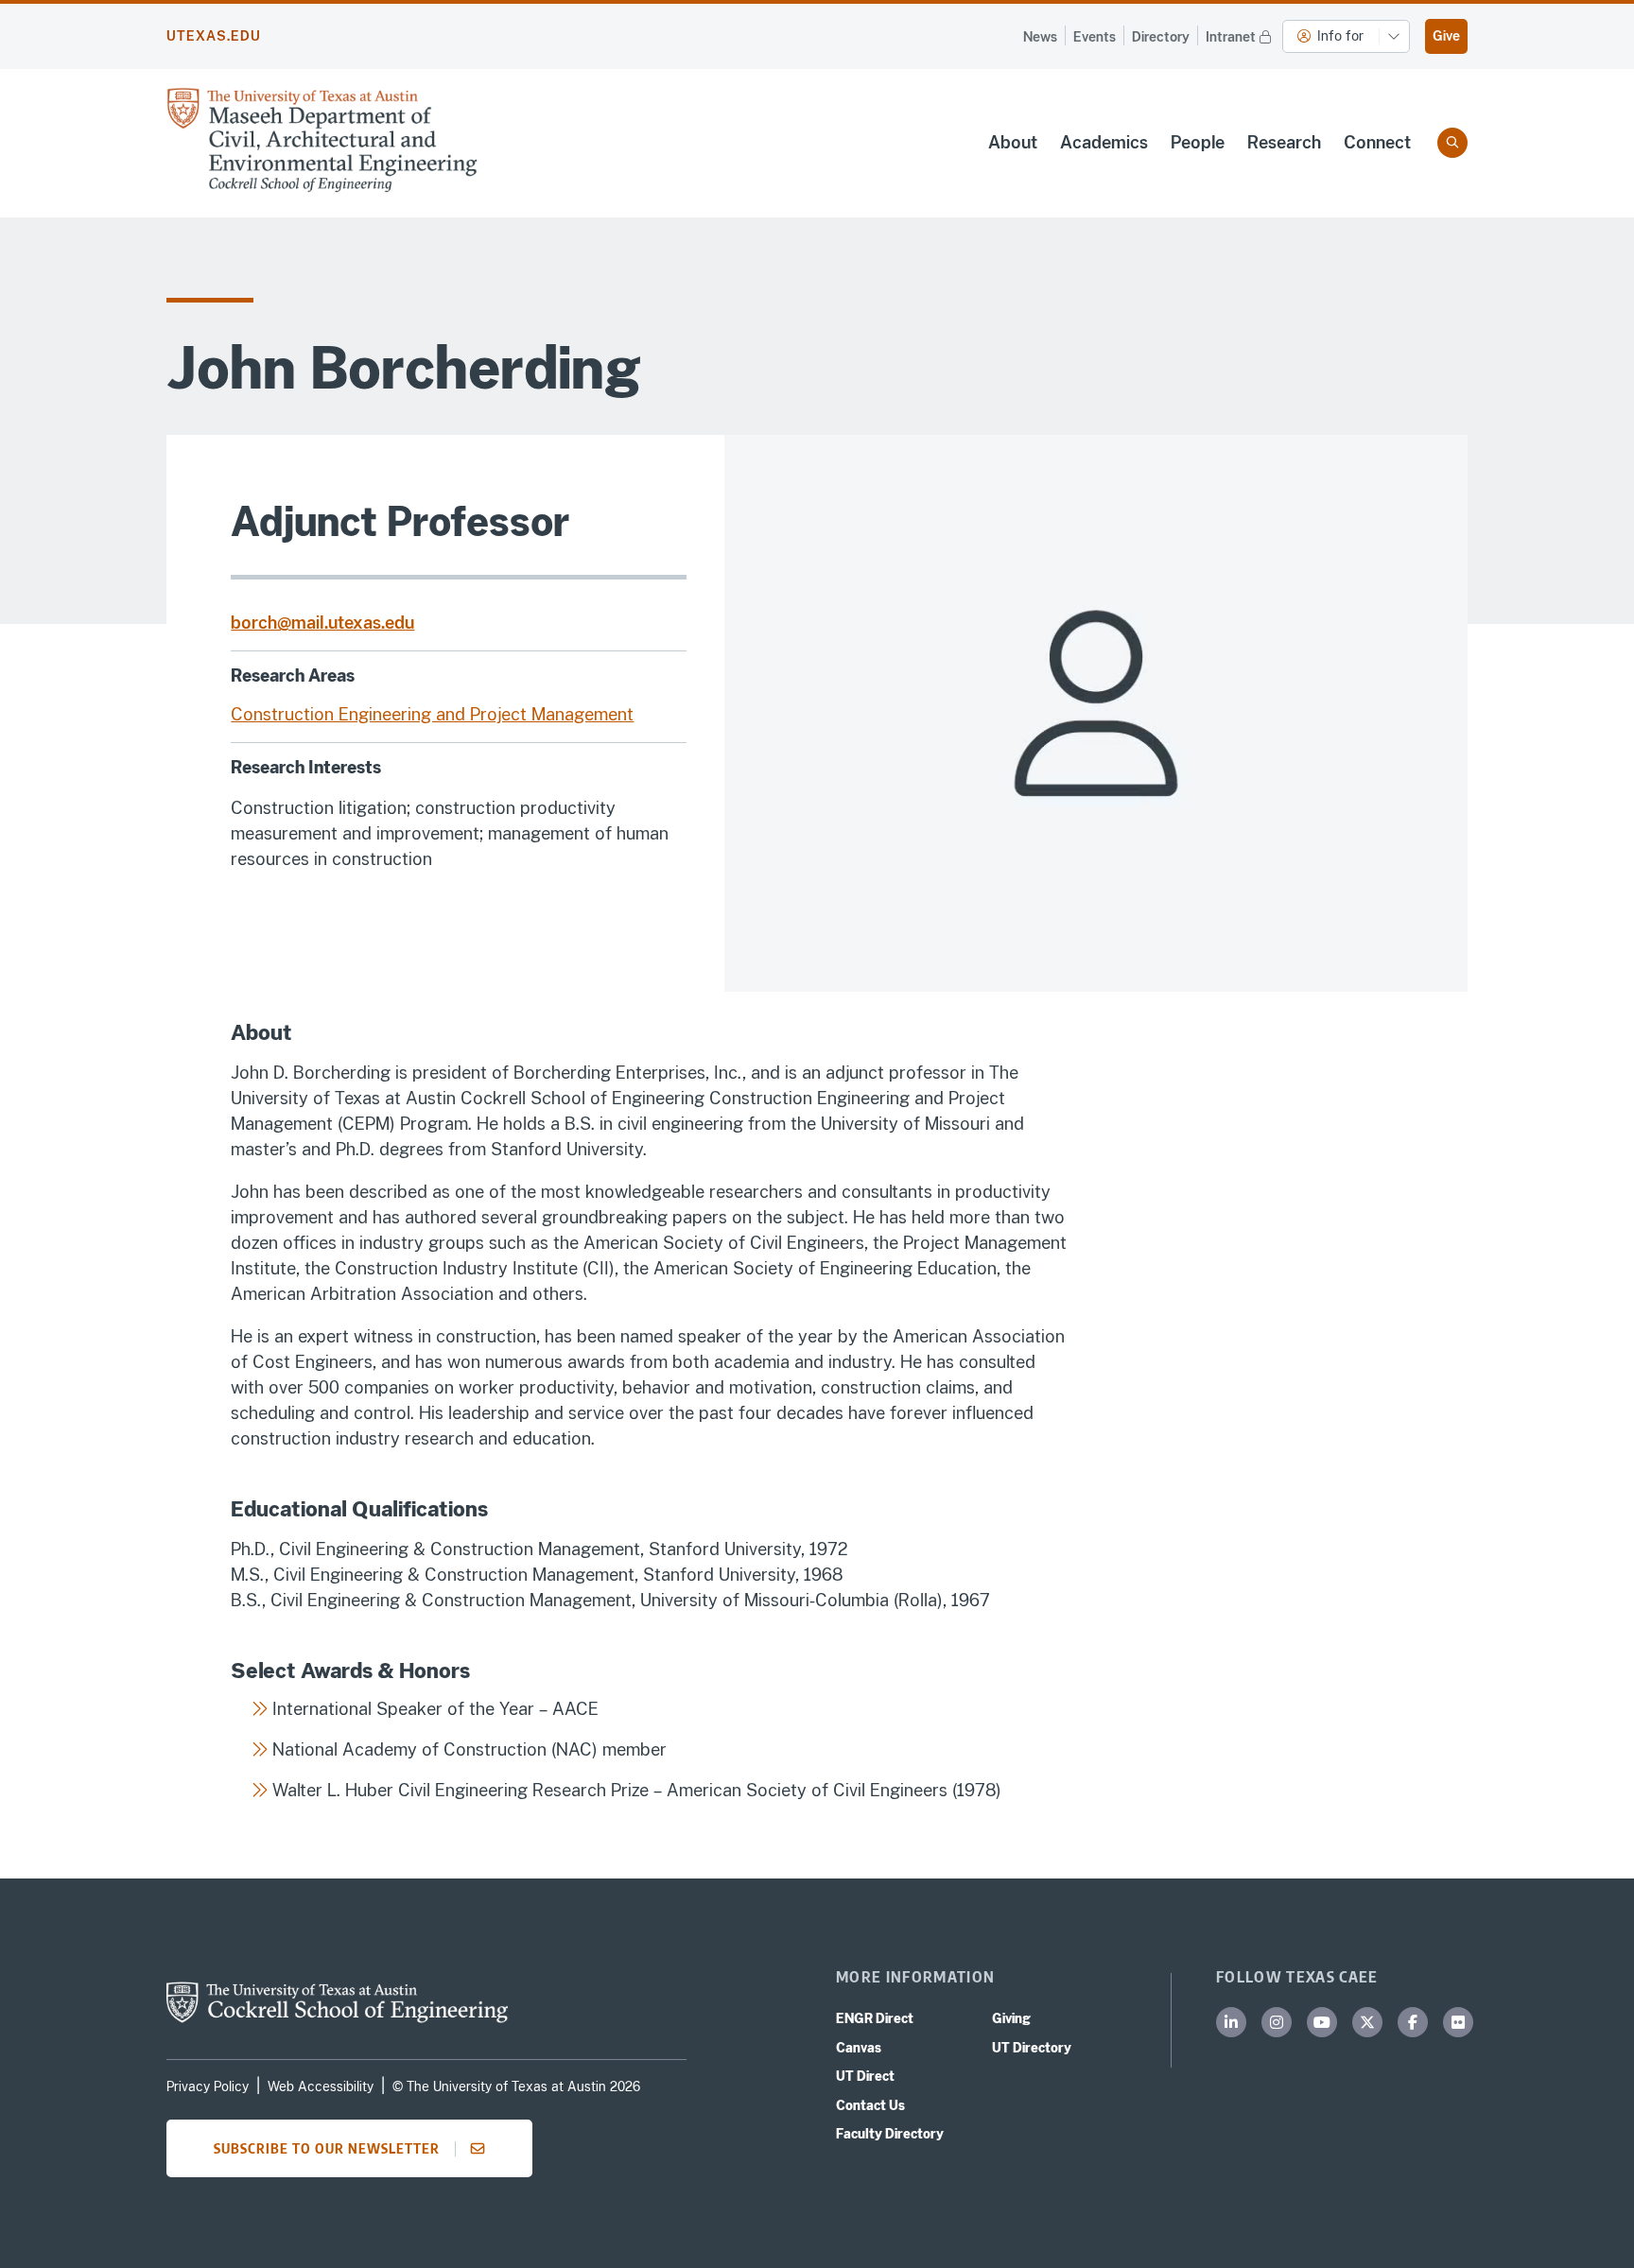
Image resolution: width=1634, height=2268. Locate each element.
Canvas (859, 2048)
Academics (1104, 142)
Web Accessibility (321, 2086)
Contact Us (870, 2105)
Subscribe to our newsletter (327, 2148)
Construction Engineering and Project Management (432, 714)
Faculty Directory (890, 2134)
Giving (1011, 2018)
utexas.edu (214, 36)
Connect (1377, 142)
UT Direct (865, 2076)
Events (1095, 37)
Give (1446, 36)
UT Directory (1032, 2048)
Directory (1161, 37)
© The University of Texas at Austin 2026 (516, 2086)
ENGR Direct (875, 2018)
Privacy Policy (208, 2086)
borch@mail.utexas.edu (322, 623)
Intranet (1231, 37)
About (1013, 142)
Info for (1340, 36)
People (1198, 142)
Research (1284, 142)
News (1040, 37)
